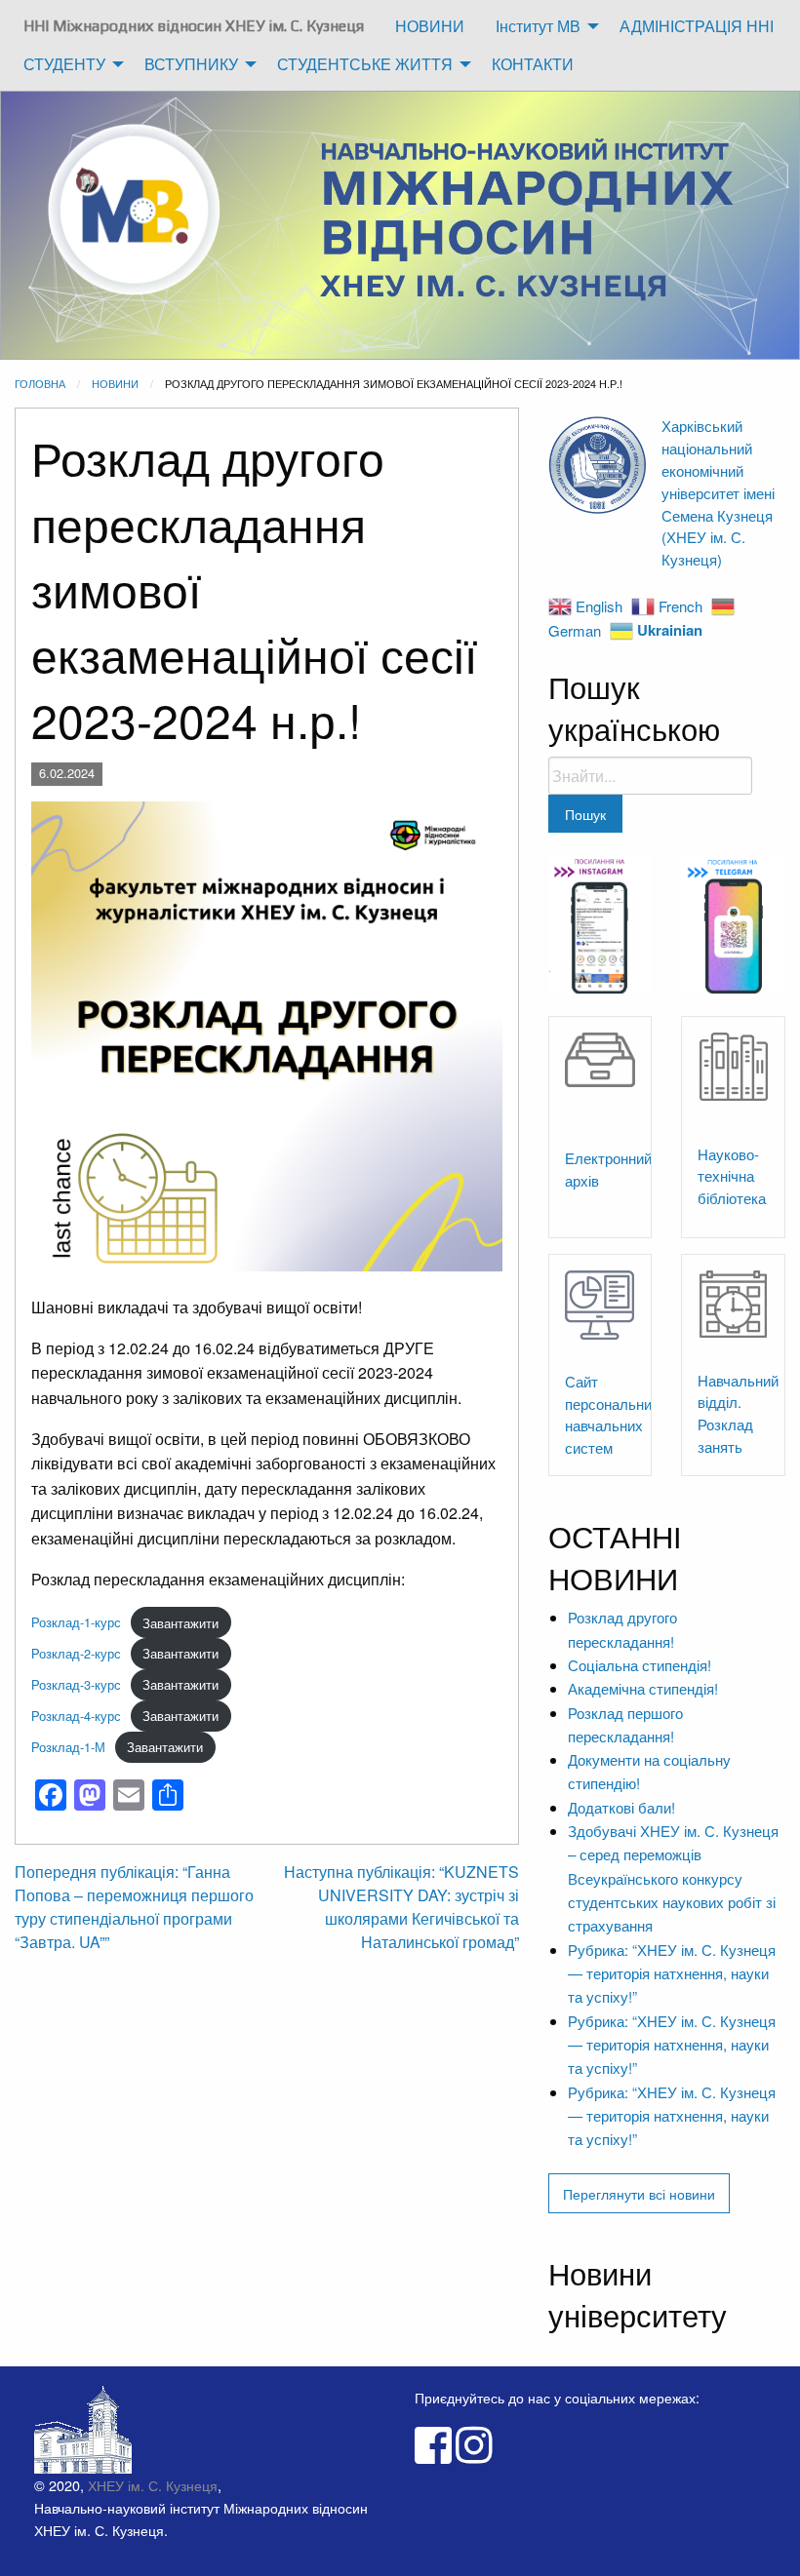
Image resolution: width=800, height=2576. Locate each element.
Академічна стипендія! (643, 1688)
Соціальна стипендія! (640, 1665)
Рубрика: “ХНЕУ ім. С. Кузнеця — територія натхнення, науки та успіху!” (672, 1973)
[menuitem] (194, 26)
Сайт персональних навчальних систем (612, 1414)
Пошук (585, 814)
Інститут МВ (538, 26)
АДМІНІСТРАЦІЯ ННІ (697, 26)
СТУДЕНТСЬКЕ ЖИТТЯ (365, 64)
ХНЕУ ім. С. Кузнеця (153, 2485)
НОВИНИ (430, 26)
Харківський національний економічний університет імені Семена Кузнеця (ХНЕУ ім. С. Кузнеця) (718, 492)
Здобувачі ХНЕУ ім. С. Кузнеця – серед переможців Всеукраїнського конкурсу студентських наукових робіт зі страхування (673, 1878)
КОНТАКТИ (533, 64)
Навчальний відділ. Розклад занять (738, 1413)
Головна (40, 383)
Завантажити (180, 1623)
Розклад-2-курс (76, 1653)
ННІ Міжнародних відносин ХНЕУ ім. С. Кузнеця (194, 26)
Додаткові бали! (621, 1807)
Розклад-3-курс (76, 1684)
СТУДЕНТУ (64, 64)
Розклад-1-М (68, 1747)
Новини (115, 383)
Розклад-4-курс (76, 1716)
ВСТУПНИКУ (191, 64)
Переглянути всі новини (639, 2193)
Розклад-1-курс (76, 1623)
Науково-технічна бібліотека (732, 1176)
